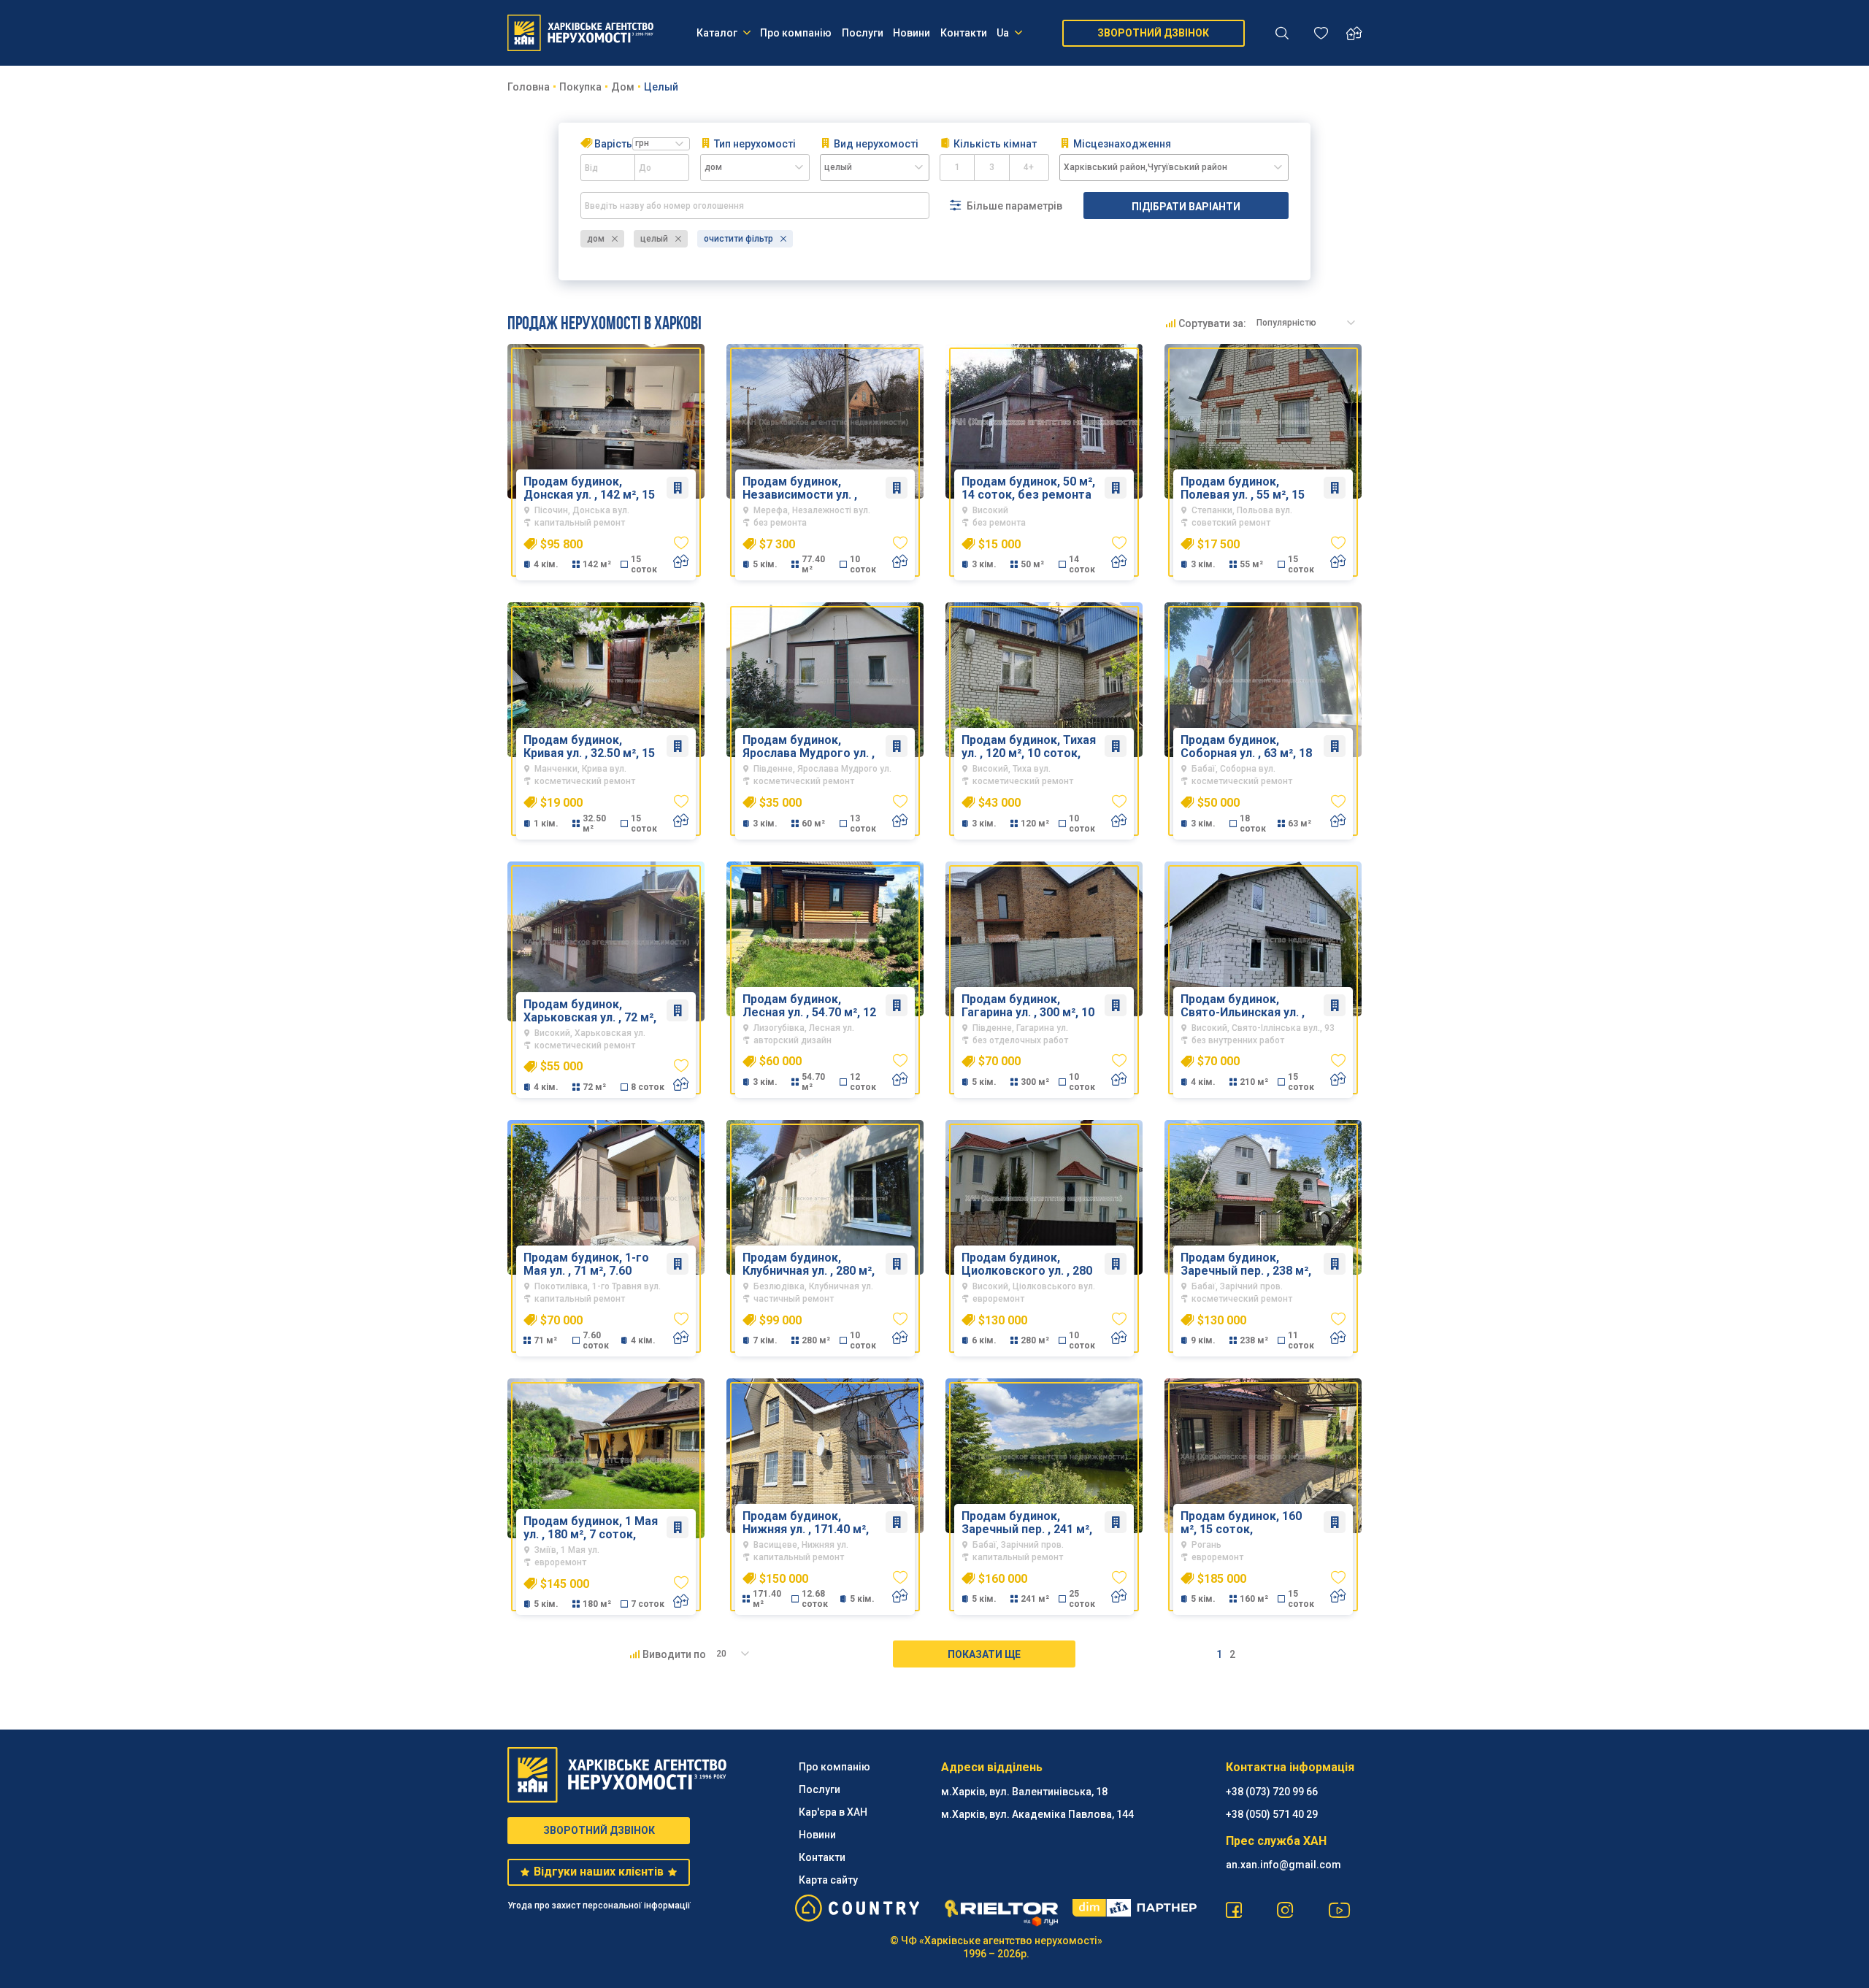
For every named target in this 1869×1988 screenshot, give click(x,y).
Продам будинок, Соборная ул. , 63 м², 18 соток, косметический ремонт (1246, 747)
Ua (1003, 33)
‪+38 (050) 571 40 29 (1272, 1814)
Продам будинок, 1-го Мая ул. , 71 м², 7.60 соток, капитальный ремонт (586, 1264)
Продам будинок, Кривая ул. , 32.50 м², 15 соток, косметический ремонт (589, 747)
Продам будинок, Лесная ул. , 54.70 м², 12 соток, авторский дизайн (809, 1006)
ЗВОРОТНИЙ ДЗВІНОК (1153, 33)
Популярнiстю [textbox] (1286, 323)
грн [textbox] (642, 143)
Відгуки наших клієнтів (599, 1872)
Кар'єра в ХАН (833, 1812)
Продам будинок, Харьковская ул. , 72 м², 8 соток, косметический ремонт (593, 1011)
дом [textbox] (713, 167)
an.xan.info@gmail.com (1283, 1865)
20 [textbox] (721, 1654)
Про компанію (796, 33)
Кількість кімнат (995, 144)
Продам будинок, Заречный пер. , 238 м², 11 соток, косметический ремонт (1248, 1264)
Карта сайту (828, 1880)
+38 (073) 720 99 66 (1272, 1792)
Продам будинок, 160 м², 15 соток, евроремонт (1241, 1523)
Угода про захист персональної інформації (599, 1906)
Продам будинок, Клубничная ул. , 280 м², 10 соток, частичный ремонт (809, 1264)
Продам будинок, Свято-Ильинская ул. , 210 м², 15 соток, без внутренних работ (1243, 1006)
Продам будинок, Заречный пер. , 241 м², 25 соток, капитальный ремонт (1027, 1523)
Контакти (964, 33)
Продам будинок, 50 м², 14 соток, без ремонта (1028, 488)
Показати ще (984, 1654)
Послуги (863, 33)
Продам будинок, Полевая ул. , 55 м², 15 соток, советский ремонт (1243, 488)
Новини (912, 33)
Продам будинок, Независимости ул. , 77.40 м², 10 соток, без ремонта (807, 488)
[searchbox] (875, 168)
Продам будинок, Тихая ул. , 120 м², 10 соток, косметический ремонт (1029, 747)
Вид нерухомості (876, 144)
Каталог (717, 33)
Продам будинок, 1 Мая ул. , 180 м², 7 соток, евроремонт (591, 1528)
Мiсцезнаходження (1122, 144)
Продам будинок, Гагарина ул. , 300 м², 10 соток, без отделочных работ (1029, 1006)
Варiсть (622, 144)
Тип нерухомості (755, 144)
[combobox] (661, 144)
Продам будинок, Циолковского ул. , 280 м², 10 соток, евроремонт (1027, 1264)
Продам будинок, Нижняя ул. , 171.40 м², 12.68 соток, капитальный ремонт (806, 1523)
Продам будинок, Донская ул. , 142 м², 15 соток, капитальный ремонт (589, 488)
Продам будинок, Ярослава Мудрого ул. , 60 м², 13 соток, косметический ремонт (810, 747)
